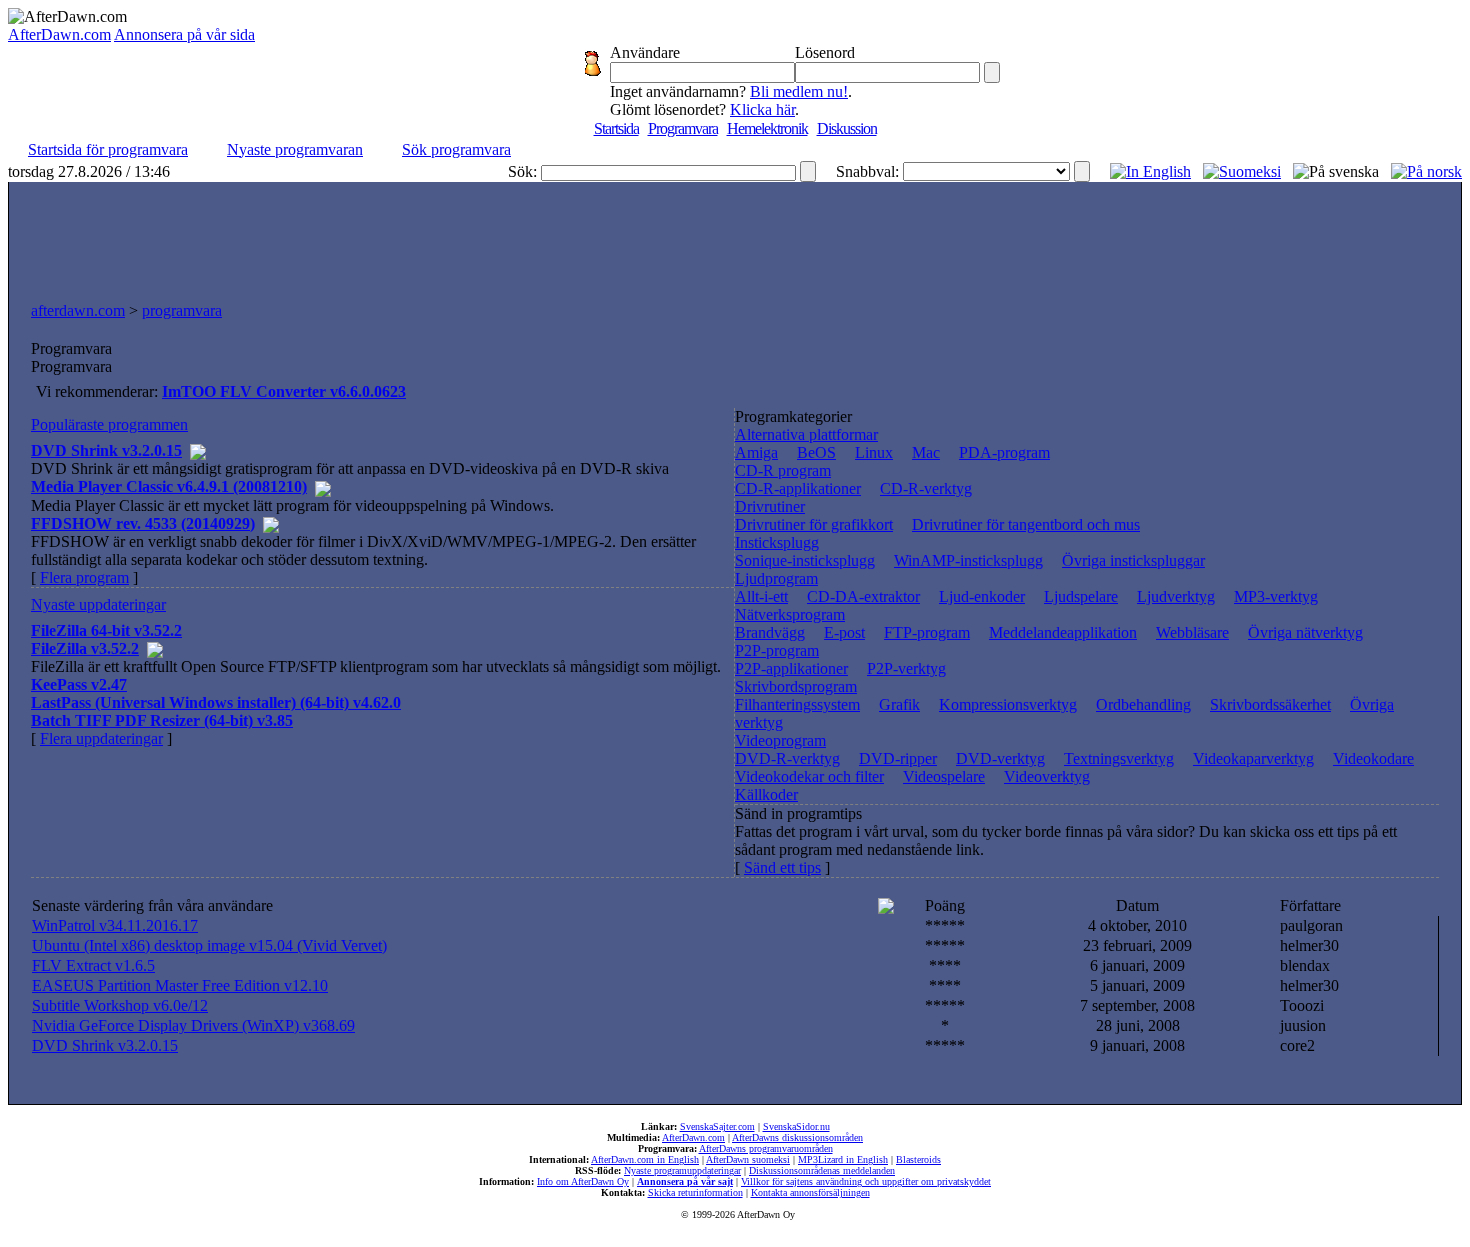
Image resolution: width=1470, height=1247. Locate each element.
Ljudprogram (776, 578)
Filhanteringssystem (797, 704)
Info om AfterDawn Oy (583, 1181)
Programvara (683, 128)
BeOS (816, 452)
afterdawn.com (78, 310)
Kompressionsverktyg (1008, 704)
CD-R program (783, 470)
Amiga (756, 452)
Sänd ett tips (782, 867)
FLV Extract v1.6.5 (93, 965)
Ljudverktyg (1176, 596)
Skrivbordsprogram (796, 686)
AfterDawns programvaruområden (766, 1148)
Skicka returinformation (695, 1192)
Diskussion (847, 128)
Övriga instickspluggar (1133, 560)
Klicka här (762, 109)
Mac (926, 452)
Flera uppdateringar (101, 738)
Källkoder (766, 794)
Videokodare (1373, 758)
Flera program (84, 577)
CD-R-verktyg (926, 488)
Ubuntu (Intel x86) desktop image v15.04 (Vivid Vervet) (209, 945)
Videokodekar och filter (809, 776)
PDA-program (1004, 452)
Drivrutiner (770, 506)
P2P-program (777, 650)
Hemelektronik (767, 128)
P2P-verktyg (906, 668)
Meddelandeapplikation (1063, 632)
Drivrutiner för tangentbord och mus (1026, 524)
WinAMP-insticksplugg (968, 560)
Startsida (616, 128)
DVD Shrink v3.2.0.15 (105, 1045)
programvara (182, 310)
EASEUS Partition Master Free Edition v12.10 (180, 985)
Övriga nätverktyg (1305, 632)
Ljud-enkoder (982, 596)
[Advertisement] (735, 237)
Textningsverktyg (1119, 758)
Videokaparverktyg (1253, 758)
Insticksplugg (777, 542)
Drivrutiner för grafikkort (814, 524)
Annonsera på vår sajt (685, 1181)
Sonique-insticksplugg (805, 560)
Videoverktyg (1047, 776)
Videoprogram (780, 740)
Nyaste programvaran (295, 149)
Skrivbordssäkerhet (1270, 704)
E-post (844, 632)
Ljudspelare (1081, 596)
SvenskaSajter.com (717, 1126)
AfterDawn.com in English (645, 1159)
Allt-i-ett (761, 596)
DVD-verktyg (1000, 758)
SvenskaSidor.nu (796, 1126)
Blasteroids (918, 1159)
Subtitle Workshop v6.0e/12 (120, 1005)
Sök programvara (456, 149)
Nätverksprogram (790, 614)
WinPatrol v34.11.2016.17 (115, 925)
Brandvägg (770, 632)
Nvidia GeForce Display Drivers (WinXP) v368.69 (193, 1025)
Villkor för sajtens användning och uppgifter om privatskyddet (866, 1181)
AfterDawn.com (59, 34)
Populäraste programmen (109, 424)
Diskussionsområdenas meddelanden (822, 1170)
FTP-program (927, 632)
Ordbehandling (1143, 704)
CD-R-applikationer (798, 488)
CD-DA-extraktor (863, 596)
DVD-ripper (898, 758)
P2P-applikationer (791, 668)
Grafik (899, 704)
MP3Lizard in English (843, 1159)
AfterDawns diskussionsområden (797, 1137)
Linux (874, 452)
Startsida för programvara (108, 149)
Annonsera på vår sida (184, 34)
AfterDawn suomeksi (748, 1159)
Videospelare (944, 776)
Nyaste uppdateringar (98, 604)
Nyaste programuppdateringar (682, 1170)
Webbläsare (1192, 632)
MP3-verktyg (1276, 596)
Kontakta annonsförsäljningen (810, 1192)
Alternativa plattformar (806, 434)
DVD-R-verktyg (787, 758)
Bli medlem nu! (799, 91)
